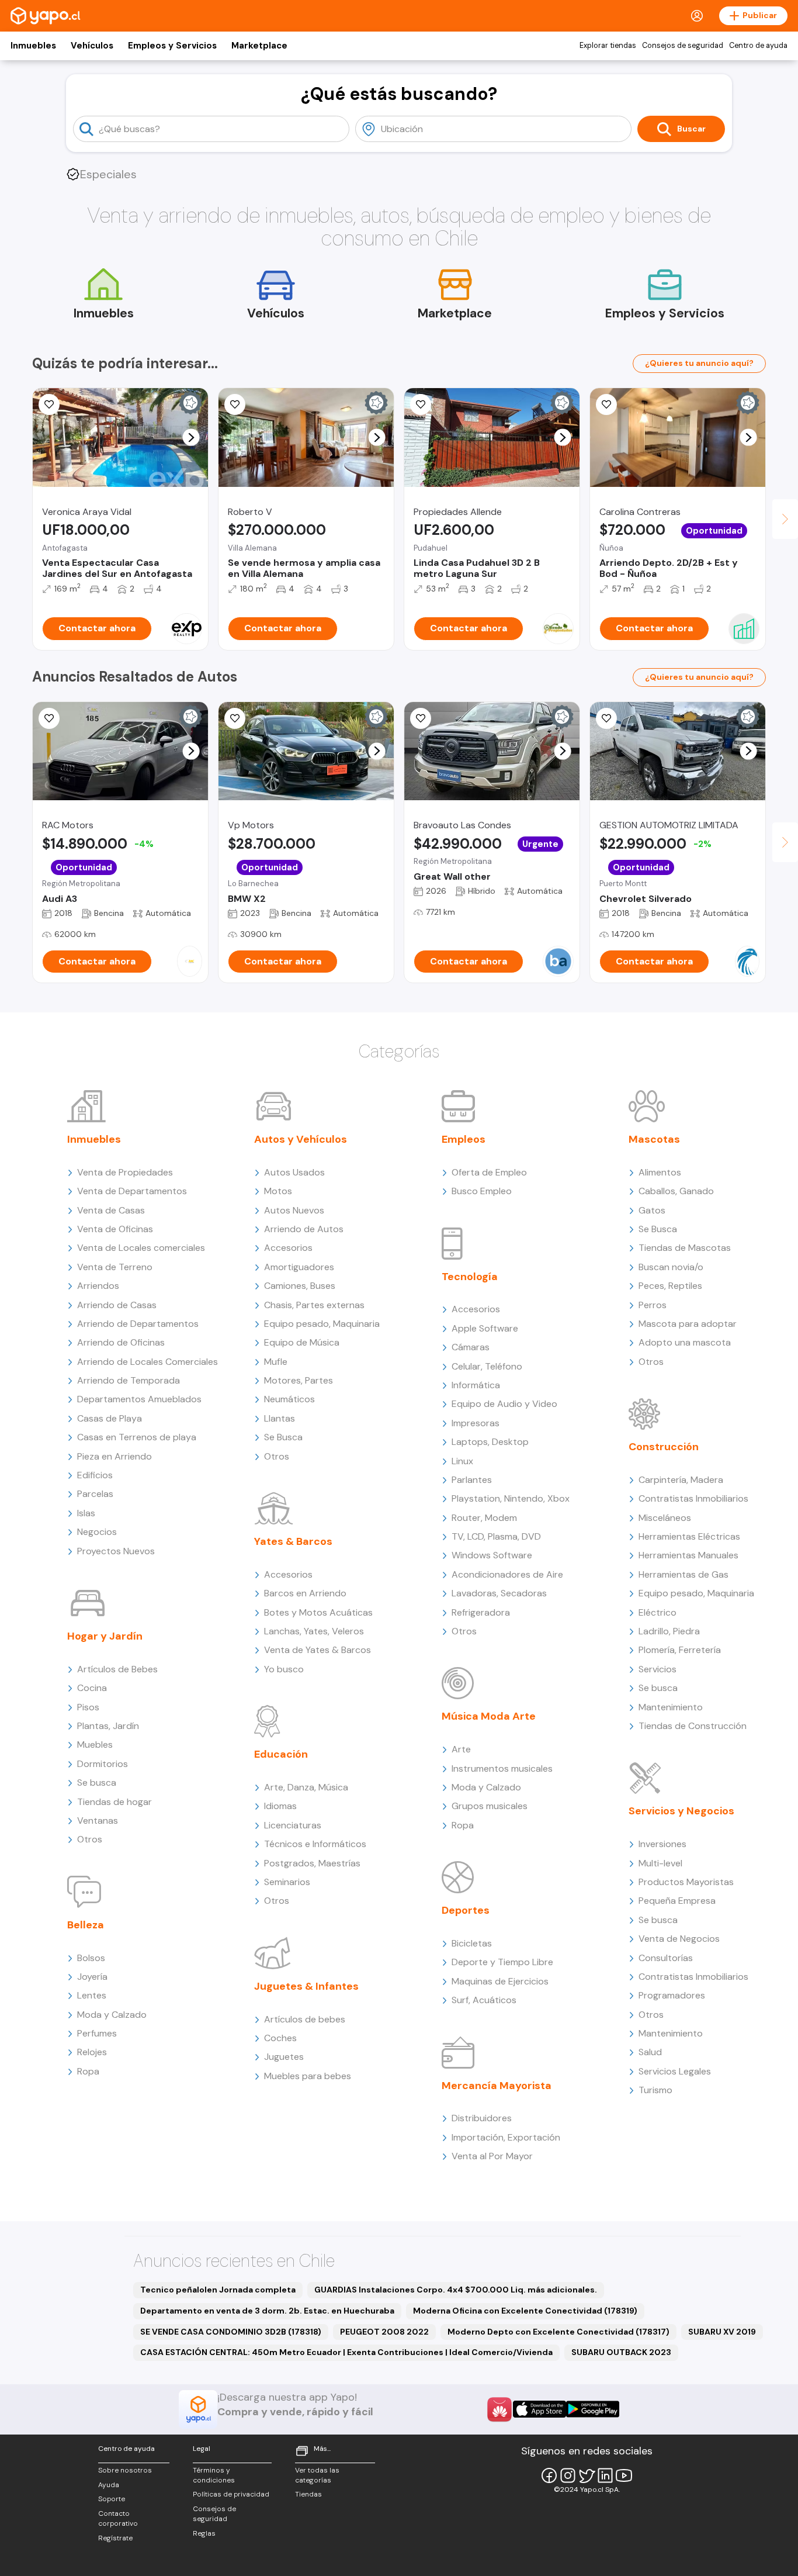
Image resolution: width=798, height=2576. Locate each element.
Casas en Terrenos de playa (137, 1437)
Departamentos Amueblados (139, 1399)
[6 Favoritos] (235, 404)
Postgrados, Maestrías (312, 1863)
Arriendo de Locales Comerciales (148, 1362)
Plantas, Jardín (108, 1726)
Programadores (672, 1995)
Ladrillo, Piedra (669, 1631)
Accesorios (288, 1248)
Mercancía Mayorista (497, 2086)
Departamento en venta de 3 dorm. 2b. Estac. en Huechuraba (267, 2311)
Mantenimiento (671, 1707)
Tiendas (308, 2494)
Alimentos (660, 1172)
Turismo (655, 2090)
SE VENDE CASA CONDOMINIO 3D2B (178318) (231, 2332)
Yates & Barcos (293, 1541)
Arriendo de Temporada (129, 1380)
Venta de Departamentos (132, 1191)
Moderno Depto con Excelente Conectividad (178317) (558, 2332)
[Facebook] (549, 2475)
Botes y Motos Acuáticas (318, 1612)
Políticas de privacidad (231, 2494)
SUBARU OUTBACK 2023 (621, 2352)
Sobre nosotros (125, 2470)
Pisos (88, 1707)
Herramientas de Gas (683, 1574)
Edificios (95, 1475)
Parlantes (472, 1480)
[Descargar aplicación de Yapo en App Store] (539, 2409)
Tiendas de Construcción (693, 1726)
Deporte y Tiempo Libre (502, 1962)
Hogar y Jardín (105, 1636)
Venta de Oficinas (115, 1229)
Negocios (97, 1532)
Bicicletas (472, 1943)
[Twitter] (587, 2475)
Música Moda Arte (489, 1716)
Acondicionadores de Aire (507, 1574)
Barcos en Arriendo (305, 1593)
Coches (280, 2038)
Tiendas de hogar (115, 1802)
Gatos (652, 1210)
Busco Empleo (482, 1191)
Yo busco (284, 1669)
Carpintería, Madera (681, 1480)
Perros (653, 1305)
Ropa (88, 2071)
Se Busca (283, 1437)
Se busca (97, 1783)
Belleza (86, 1925)
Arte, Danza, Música (306, 1787)
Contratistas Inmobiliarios (693, 1498)
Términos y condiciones (214, 2475)
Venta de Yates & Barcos (318, 1650)
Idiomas (280, 1806)
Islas (86, 1513)
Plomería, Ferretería (680, 1650)
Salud (650, 2052)
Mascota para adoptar (688, 1324)
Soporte (112, 2499)
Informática (476, 1385)
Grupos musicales (490, 1806)
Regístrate (115, 2538)
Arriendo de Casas (117, 1305)
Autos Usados (294, 1172)
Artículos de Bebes (117, 1669)
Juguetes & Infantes (306, 1986)
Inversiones (662, 1844)
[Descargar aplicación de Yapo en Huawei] (499, 2409)
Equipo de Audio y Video (504, 1404)
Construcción (664, 1447)
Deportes (466, 1910)
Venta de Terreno (115, 1267)
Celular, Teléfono (487, 1366)
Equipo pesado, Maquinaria (322, 1324)
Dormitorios (103, 1764)
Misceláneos (665, 1518)
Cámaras (471, 1347)
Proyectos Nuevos (116, 1551)
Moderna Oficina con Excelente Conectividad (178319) (525, 2311)
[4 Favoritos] (49, 404)
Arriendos (98, 1286)
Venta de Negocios (679, 1939)
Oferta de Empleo (489, 1172)
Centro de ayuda (758, 46)
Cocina (92, 1688)
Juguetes (284, 2057)
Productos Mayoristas (686, 1882)
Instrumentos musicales (502, 1768)
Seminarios (287, 1882)
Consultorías (666, 1958)
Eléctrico (658, 1612)
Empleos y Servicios (172, 46)
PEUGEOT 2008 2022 (384, 2332)
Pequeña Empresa (677, 1901)
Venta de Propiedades (125, 1172)
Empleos (464, 1139)
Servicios (658, 1669)
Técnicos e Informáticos (315, 1844)
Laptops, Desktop (490, 1442)
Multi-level (660, 1863)
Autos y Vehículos (301, 1139)
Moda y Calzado (112, 2015)
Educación (281, 1754)
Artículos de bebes (305, 2019)
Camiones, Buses (300, 1286)
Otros (90, 1839)
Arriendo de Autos (304, 1229)
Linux (462, 1461)
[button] (191, 438)
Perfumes (97, 2033)
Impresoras (476, 1423)
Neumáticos (289, 1399)
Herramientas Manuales (688, 1555)
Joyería (92, 1977)
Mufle (276, 1362)
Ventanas (98, 1821)
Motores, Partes (299, 1380)
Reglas (204, 2533)
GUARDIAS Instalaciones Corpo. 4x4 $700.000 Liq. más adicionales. (456, 2290)
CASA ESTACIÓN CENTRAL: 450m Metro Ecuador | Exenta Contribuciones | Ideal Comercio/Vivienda (346, 2352)
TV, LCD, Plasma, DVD (496, 1536)
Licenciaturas (293, 1825)
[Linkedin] (605, 2475)
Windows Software (492, 1555)
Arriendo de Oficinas (121, 1342)
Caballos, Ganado (676, 1191)
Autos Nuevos (294, 1210)
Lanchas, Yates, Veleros (314, 1631)
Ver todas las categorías (317, 2475)
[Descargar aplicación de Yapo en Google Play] (593, 2409)
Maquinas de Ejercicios (500, 1981)
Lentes (92, 1995)
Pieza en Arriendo (115, 1456)
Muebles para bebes (308, 2076)
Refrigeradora (481, 1612)
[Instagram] (568, 2475)
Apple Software (485, 1328)
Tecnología (470, 1277)
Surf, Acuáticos (484, 2000)
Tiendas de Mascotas (685, 1248)
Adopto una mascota (685, 1342)
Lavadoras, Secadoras (499, 1593)
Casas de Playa (110, 1418)
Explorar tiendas (608, 46)
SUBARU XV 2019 (722, 2332)
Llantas (280, 1418)
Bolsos (91, 1958)
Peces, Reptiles (670, 1286)
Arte (461, 1749)
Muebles (95, 1745)
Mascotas (654, 1139)
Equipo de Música (302, 1342)
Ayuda (109, 2485)
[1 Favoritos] (49, 718)
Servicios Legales (675, 2071)
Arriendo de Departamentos (138, 1324)
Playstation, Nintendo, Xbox (511, 1498)
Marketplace (259, 46)
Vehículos (92, 46)
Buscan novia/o (671, 1267)
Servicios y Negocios (681, 1811)
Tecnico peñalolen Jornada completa (218, 2290)
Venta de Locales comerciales (141, 1248)
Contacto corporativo (118, 2518)
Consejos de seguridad (683, 46)
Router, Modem (484, 1518)
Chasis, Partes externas (314, 1305)
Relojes (92, 2052)
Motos (278, 1191)
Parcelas (95, 1494)
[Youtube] (624, 2475)
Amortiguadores (299, 1267)
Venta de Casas (111, 1210)
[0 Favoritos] (421, 718)
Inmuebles (33, 46)
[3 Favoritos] (421, 404)
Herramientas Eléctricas (689, 1536)
